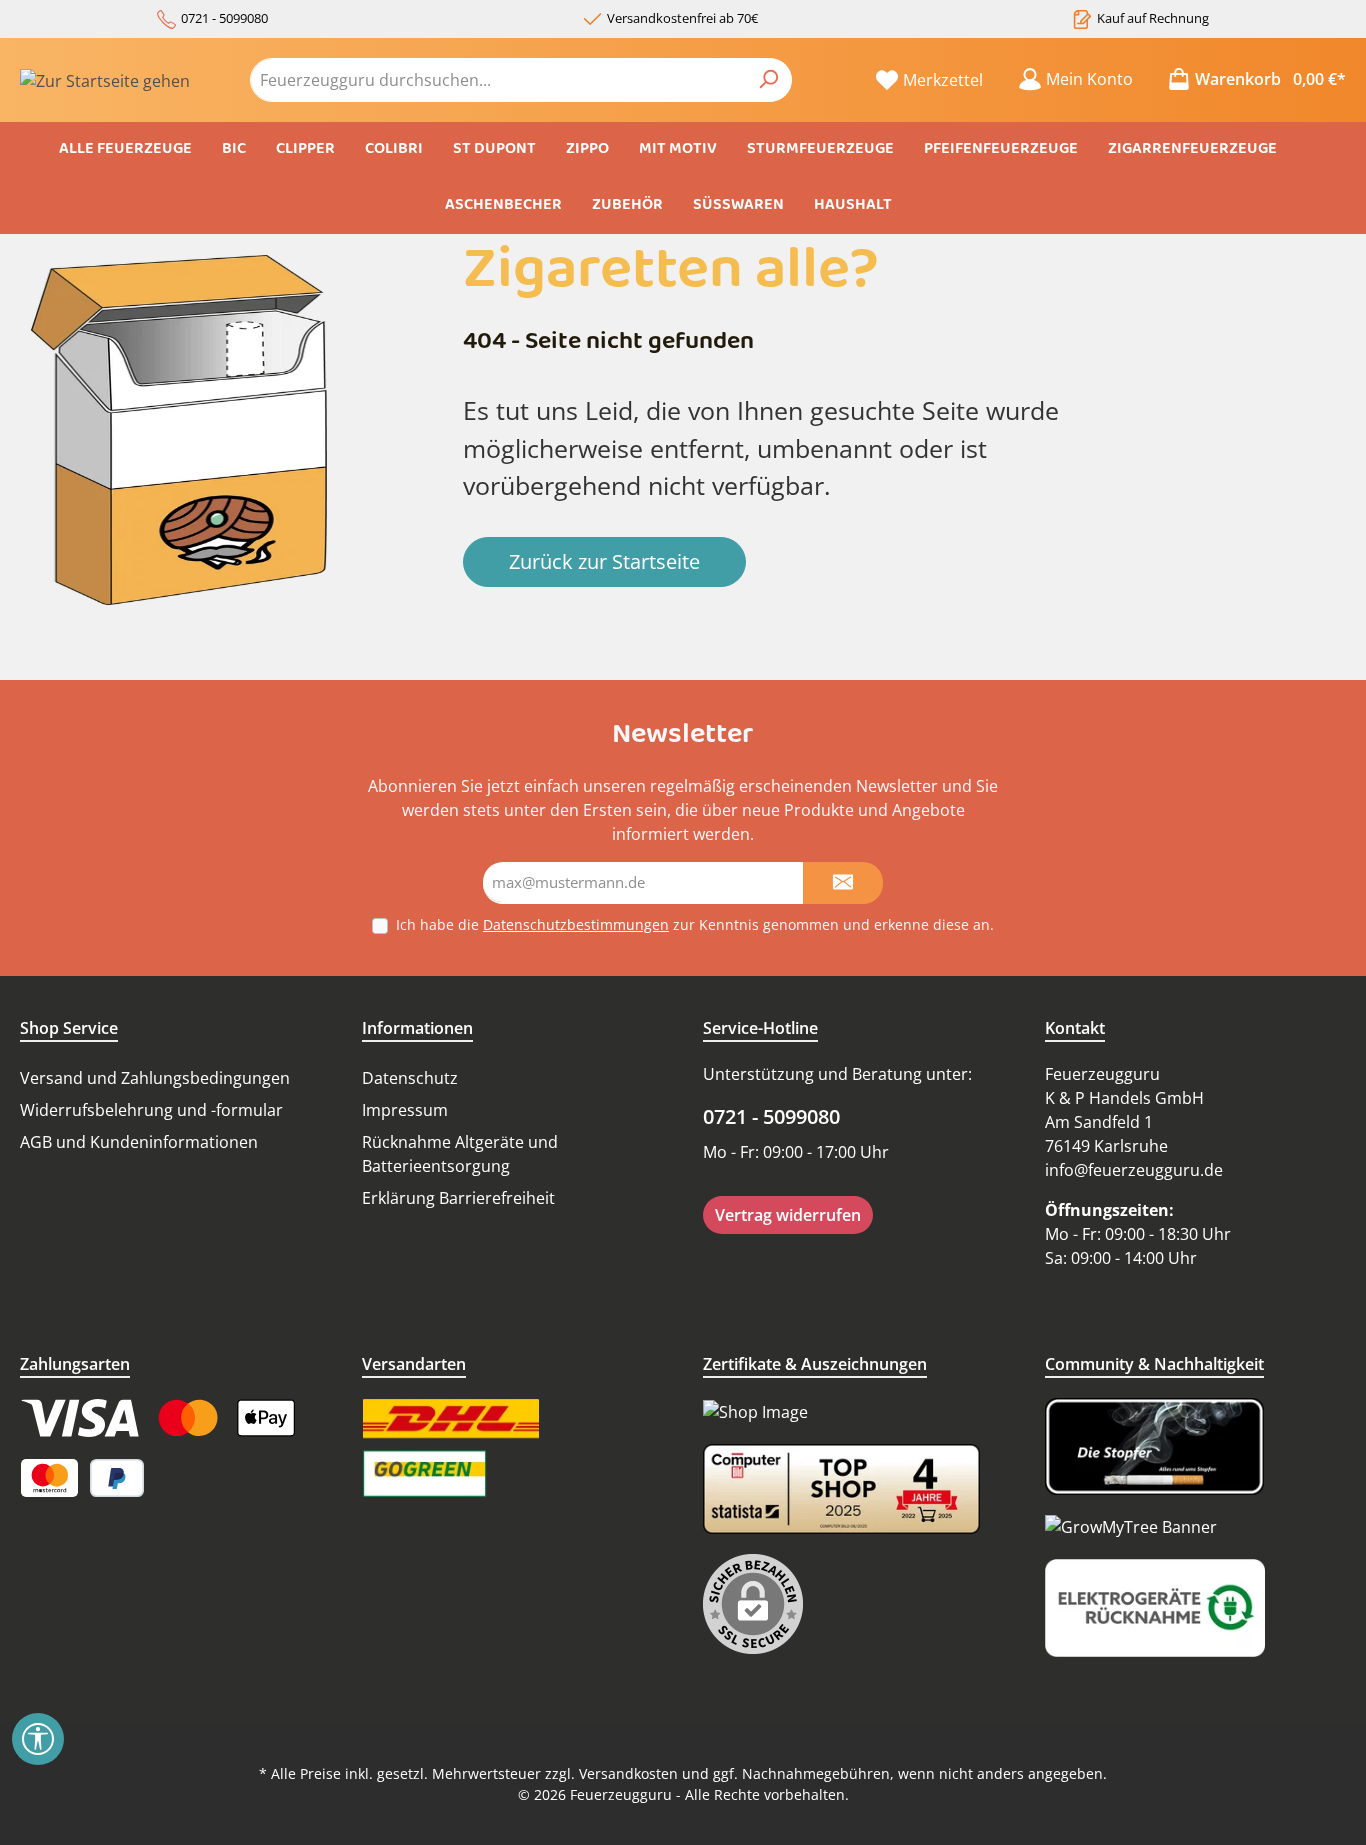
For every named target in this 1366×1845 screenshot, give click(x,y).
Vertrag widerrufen (788, 1215)
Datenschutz (410, 1078)
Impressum (405, 1110)
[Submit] (843, 883)
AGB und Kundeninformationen (139, 1142)
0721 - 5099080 (224, 18)
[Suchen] (768, 80)
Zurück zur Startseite (604, 561)
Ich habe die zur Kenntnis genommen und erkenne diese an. (695, 924)
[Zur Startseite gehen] (105, 80)
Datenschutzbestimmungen (576, 924)
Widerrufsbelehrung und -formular (151, 1110)
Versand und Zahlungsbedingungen (155, 1078)
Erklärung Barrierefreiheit (458, 1198)
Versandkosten (628, 1773)
